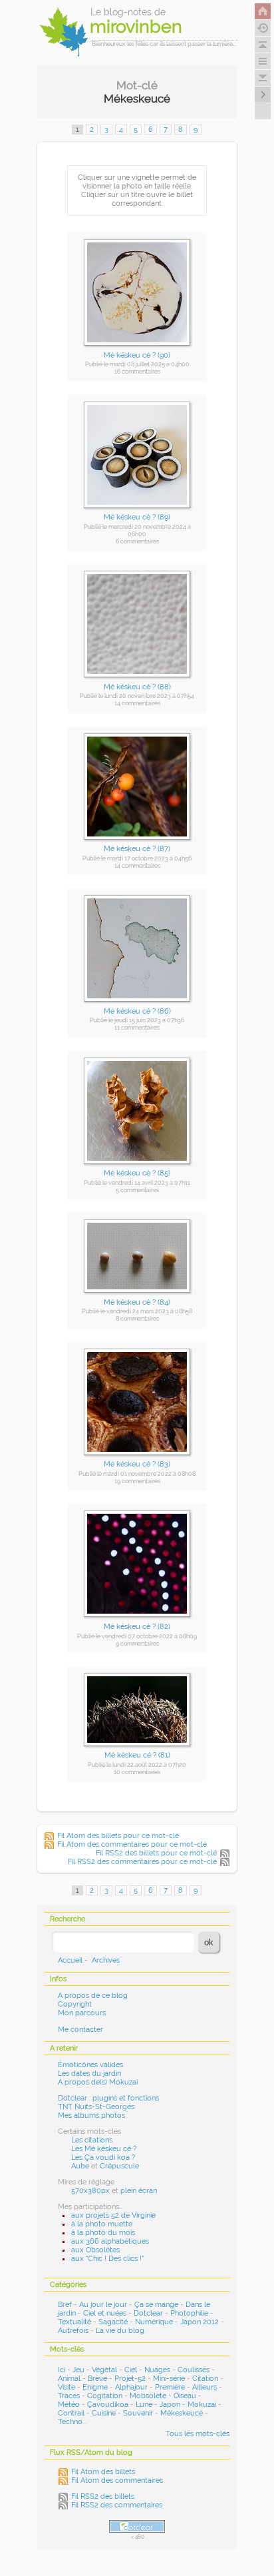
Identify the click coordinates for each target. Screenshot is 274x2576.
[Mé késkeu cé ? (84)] (137, 1297)
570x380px (90, 2191)
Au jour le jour (103, 2305)
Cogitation (105, 2396)
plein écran (139, 2191)
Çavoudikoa (108, 2405)
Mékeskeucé (182, 2413)
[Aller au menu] (263, 61)
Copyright (75, 2004)
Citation (205, 2379)
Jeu (78, 2370)
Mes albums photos (91, 2115)
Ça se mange (156, 2305)
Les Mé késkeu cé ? (104, 2149)
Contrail (71, 2413)
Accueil (70, 1960)
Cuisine (104, 2413)
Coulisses (194, 2370)
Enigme (95, 2387)
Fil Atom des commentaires (117, 2480)
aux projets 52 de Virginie (113, 2215)
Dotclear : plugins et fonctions (108, 2098)
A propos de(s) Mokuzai (98, 2082)
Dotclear (148, 2313)
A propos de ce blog (93, 1996)
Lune (144, 2405)
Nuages (157, 2370)
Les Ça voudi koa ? (103, 2157)
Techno (70, 2422)
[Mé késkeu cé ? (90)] (137, 350)
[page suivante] (263, 95)
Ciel (131, 2370)
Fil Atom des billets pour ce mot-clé (118, 1836)
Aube (80, 2166)
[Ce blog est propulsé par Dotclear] (137, 2526)
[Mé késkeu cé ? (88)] (137, 682)
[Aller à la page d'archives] (263, 28)
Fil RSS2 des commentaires (117, 2505)
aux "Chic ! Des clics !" (107, 2259)
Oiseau (185, 2396)
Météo (69, 2405)
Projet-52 (130, 2379)
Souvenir (138, 2413)
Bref (65, 2305)
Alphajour (131, 2387)
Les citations (92, 2140)
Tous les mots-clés (198, 2434)
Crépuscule (119, 2166)
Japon (170, 2405)
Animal (69, 2379)
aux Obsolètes (95, 2250)
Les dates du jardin (89, 2074)
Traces (69, 2396)
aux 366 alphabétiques (110, 2241)
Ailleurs (205, 2387)
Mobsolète (148, 2396)
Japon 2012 (200, 2322)
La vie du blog (120, 2331)
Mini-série (169, 2379)
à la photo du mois (103, 2233)
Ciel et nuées (105, 2313)
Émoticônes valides (90, 2065)
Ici (62, 2370)
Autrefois (73, 2331)
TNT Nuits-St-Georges (96, 2107)
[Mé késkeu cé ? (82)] (137, 1621)
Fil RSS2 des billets (103, 2496)
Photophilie (189, 2313)
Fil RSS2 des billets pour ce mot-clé (156, 1853)
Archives (106, 1960)
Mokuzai (202, 2405)
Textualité (74, 2322)
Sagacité (113, 2322)
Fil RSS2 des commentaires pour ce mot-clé (142, 1862)
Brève (97, 2379)
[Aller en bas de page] (263, 78)
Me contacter (80, 2030)
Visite (67, 2387)
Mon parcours (82, 2013)
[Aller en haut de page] (263, 45)
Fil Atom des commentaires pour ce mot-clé (132, 1844)
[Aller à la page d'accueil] (263, 11)
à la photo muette (102, 2224)
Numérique (154, 2322)
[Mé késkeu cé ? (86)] (137, 1006)
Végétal (104, 2370)
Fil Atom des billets (103, 2472)
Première (170, 2387)
